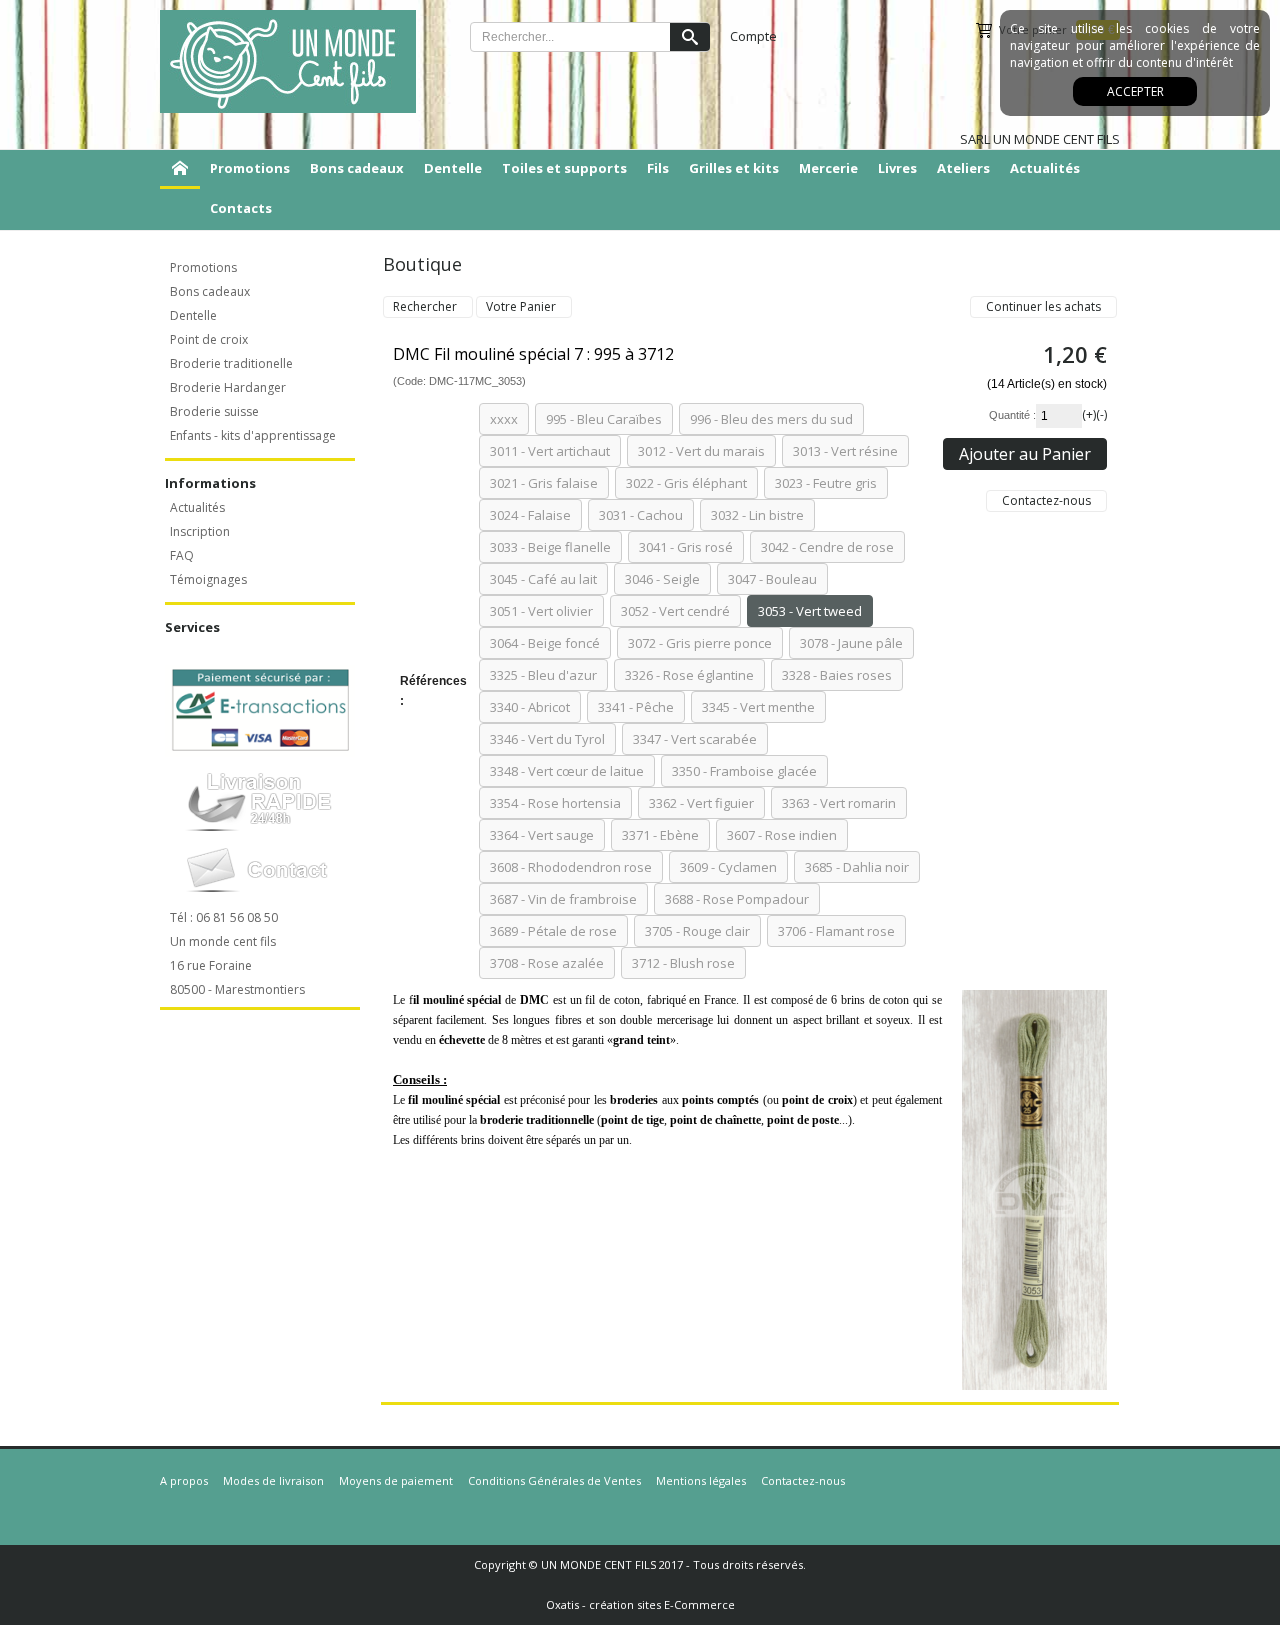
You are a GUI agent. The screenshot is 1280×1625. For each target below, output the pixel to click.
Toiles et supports (564, 168)
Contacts (241, 208)
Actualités (1045, 168)
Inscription (200, 531)
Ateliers (963, 168)
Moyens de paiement (396, 1480)
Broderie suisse (214, 411)
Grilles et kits (734, 168)
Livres (897, 168)
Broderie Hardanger (228, 387)
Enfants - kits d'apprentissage (253, 435)
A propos (184, 1480)
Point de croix (209, 339)
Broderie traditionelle (231, 363)
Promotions (250, 168)
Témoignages (208, 579)
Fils (658, 168)
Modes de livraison (273, 1480)
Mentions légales (701, 1480)
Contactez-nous (803, 1480)
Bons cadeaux (357, 168)
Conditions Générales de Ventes (554, 1480)
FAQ (182, 555)
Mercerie (828, 168)
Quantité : (1012, 415)
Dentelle (453, 168)
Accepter (1135, 91)
